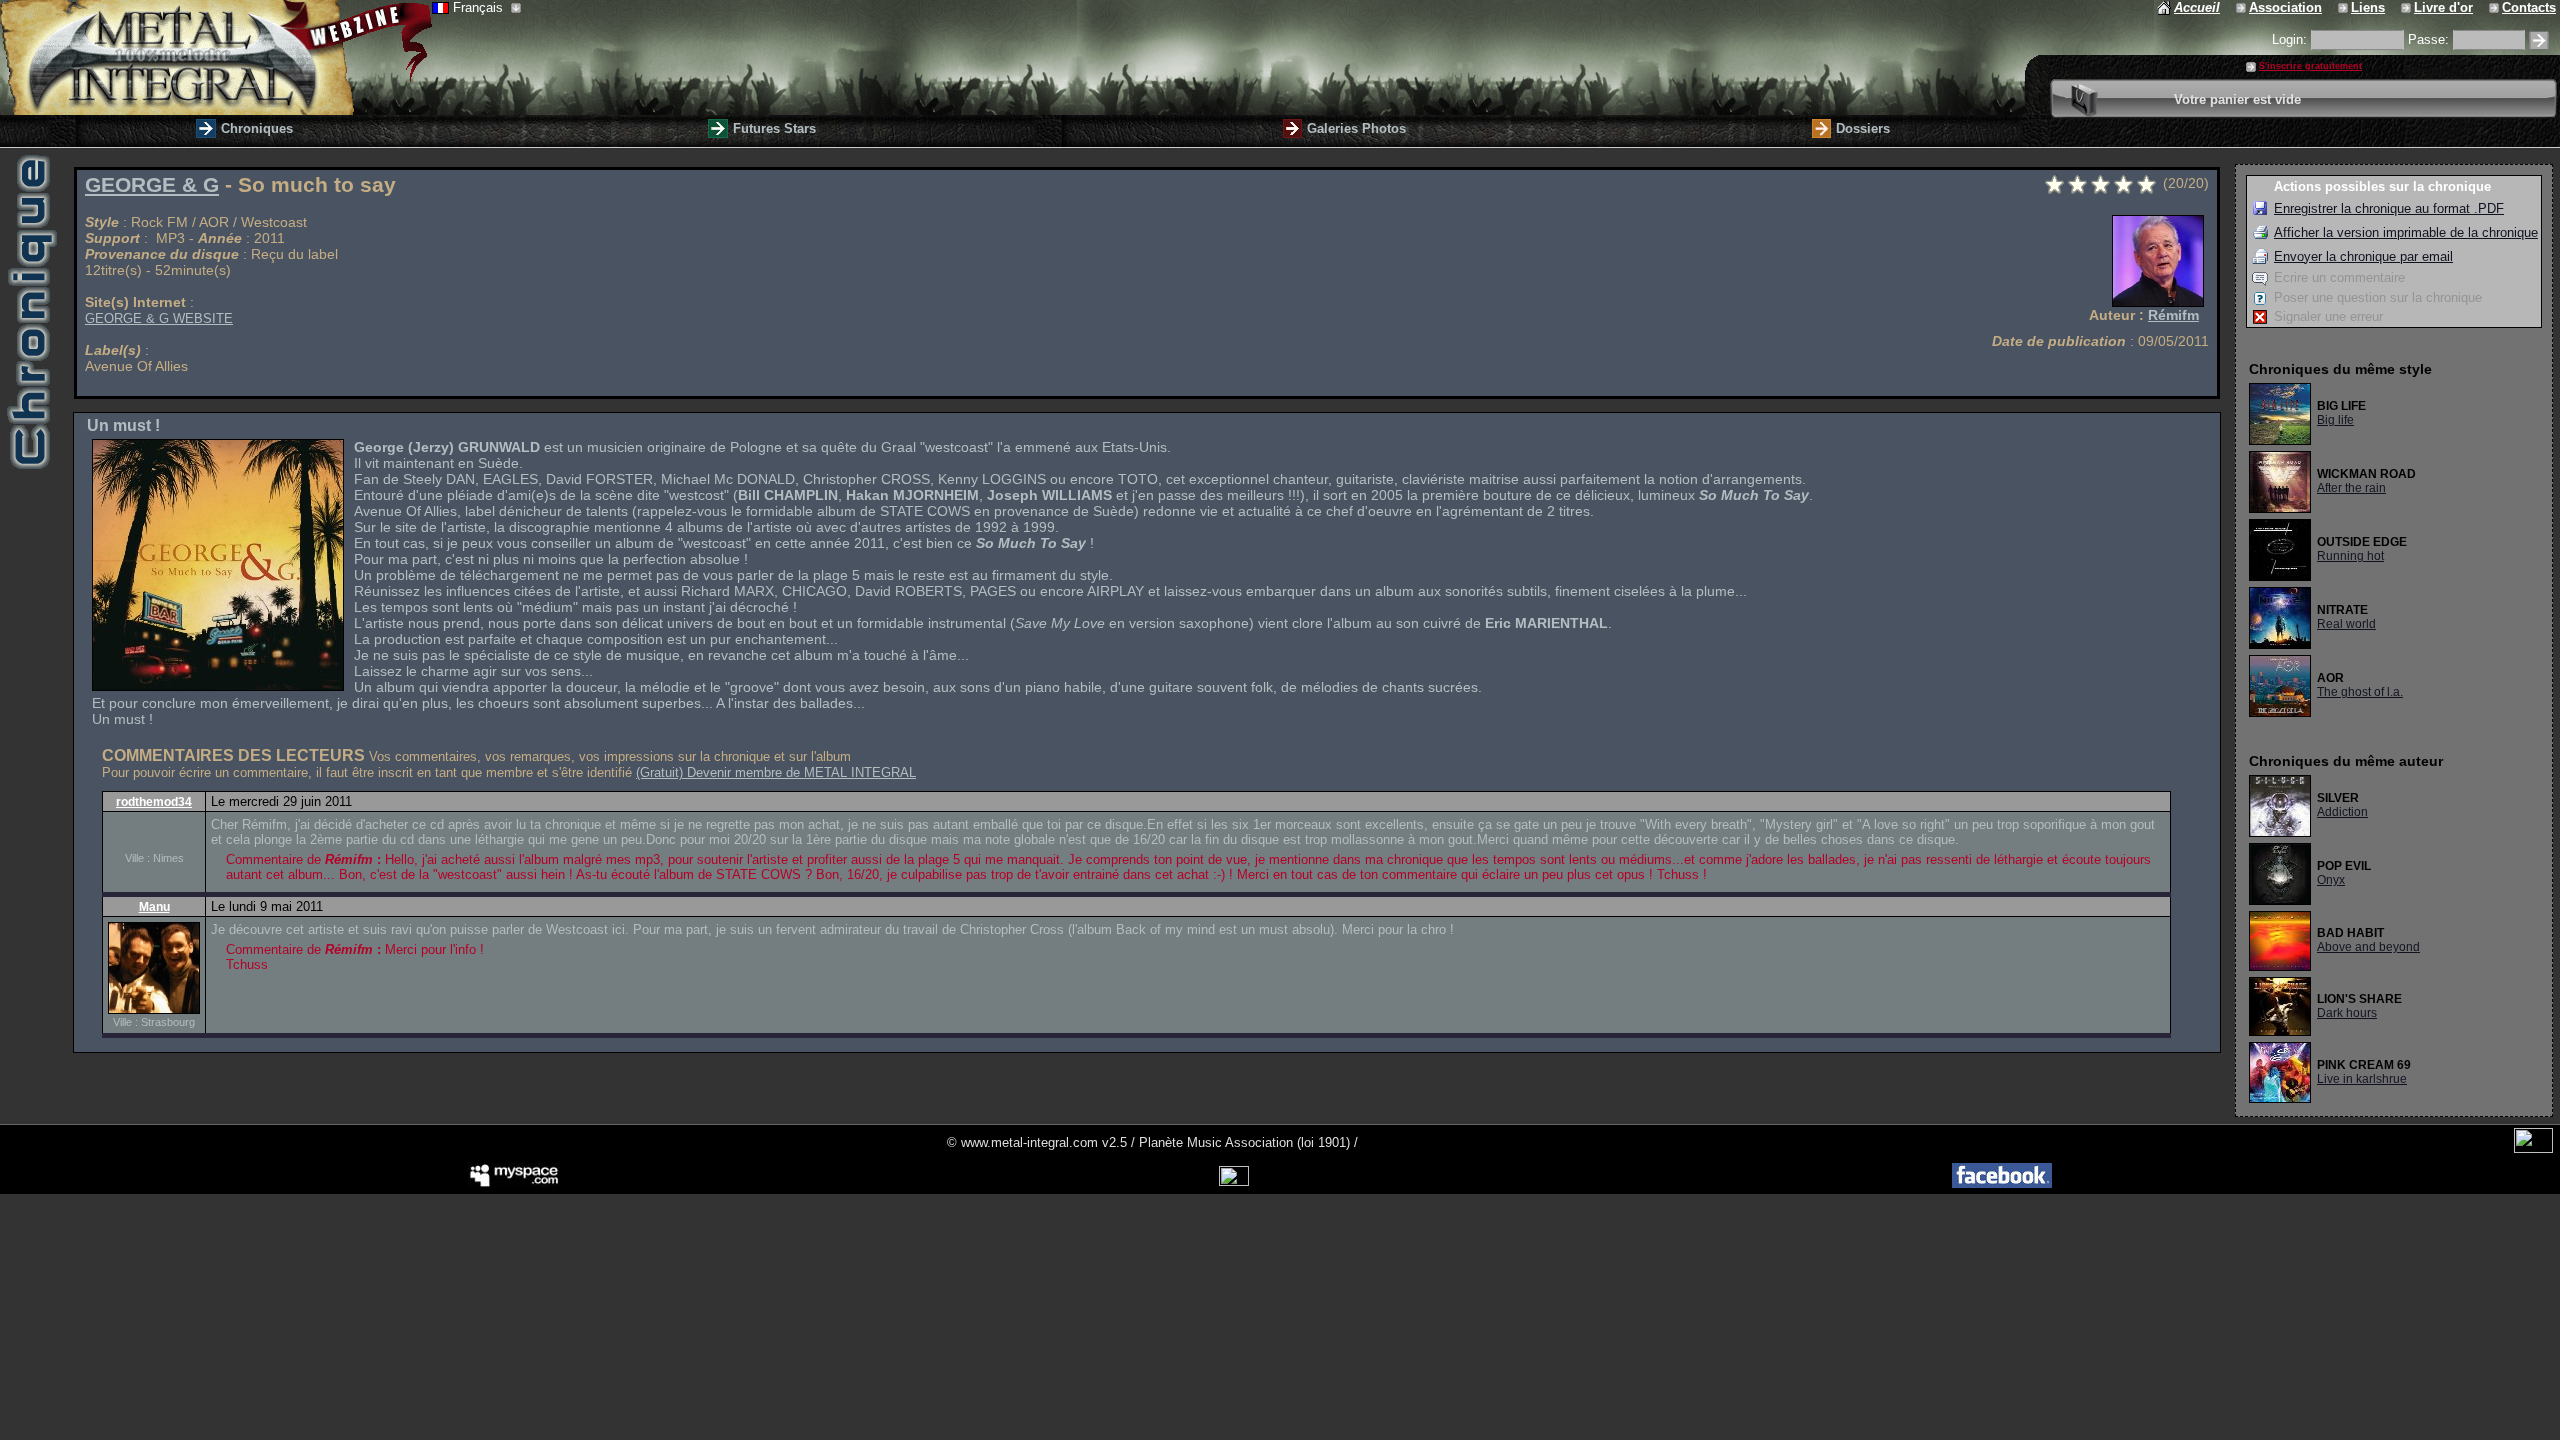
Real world (2346, 624)
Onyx (2331, 880)
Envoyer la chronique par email (2363, 256)
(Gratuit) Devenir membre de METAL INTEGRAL (776, 772)
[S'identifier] (2539, 40)
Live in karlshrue (2362, 1079)
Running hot (2350, 556)
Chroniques (257, 128)
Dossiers (1863, 128)
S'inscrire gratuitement (2310, 66)
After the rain (2351, 488)
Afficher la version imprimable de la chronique (2406, 232)
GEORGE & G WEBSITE (159, 318)
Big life (2335, 420)
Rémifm (2173, 315)
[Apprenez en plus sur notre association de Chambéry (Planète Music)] (2242, 7)
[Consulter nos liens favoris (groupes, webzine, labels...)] (2344, 7)
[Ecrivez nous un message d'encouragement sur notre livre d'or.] (2407, 7)
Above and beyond (2368, 947)
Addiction (2342, 812)
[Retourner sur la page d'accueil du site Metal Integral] (216, 57)
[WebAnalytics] (2533, 1148)
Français (480, 7)
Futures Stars (774, 128)
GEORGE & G (152, 185)
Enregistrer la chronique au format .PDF (2389, 208)
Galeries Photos (1356, 128)
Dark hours (2347, 1013)
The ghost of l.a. (2360, 692)
